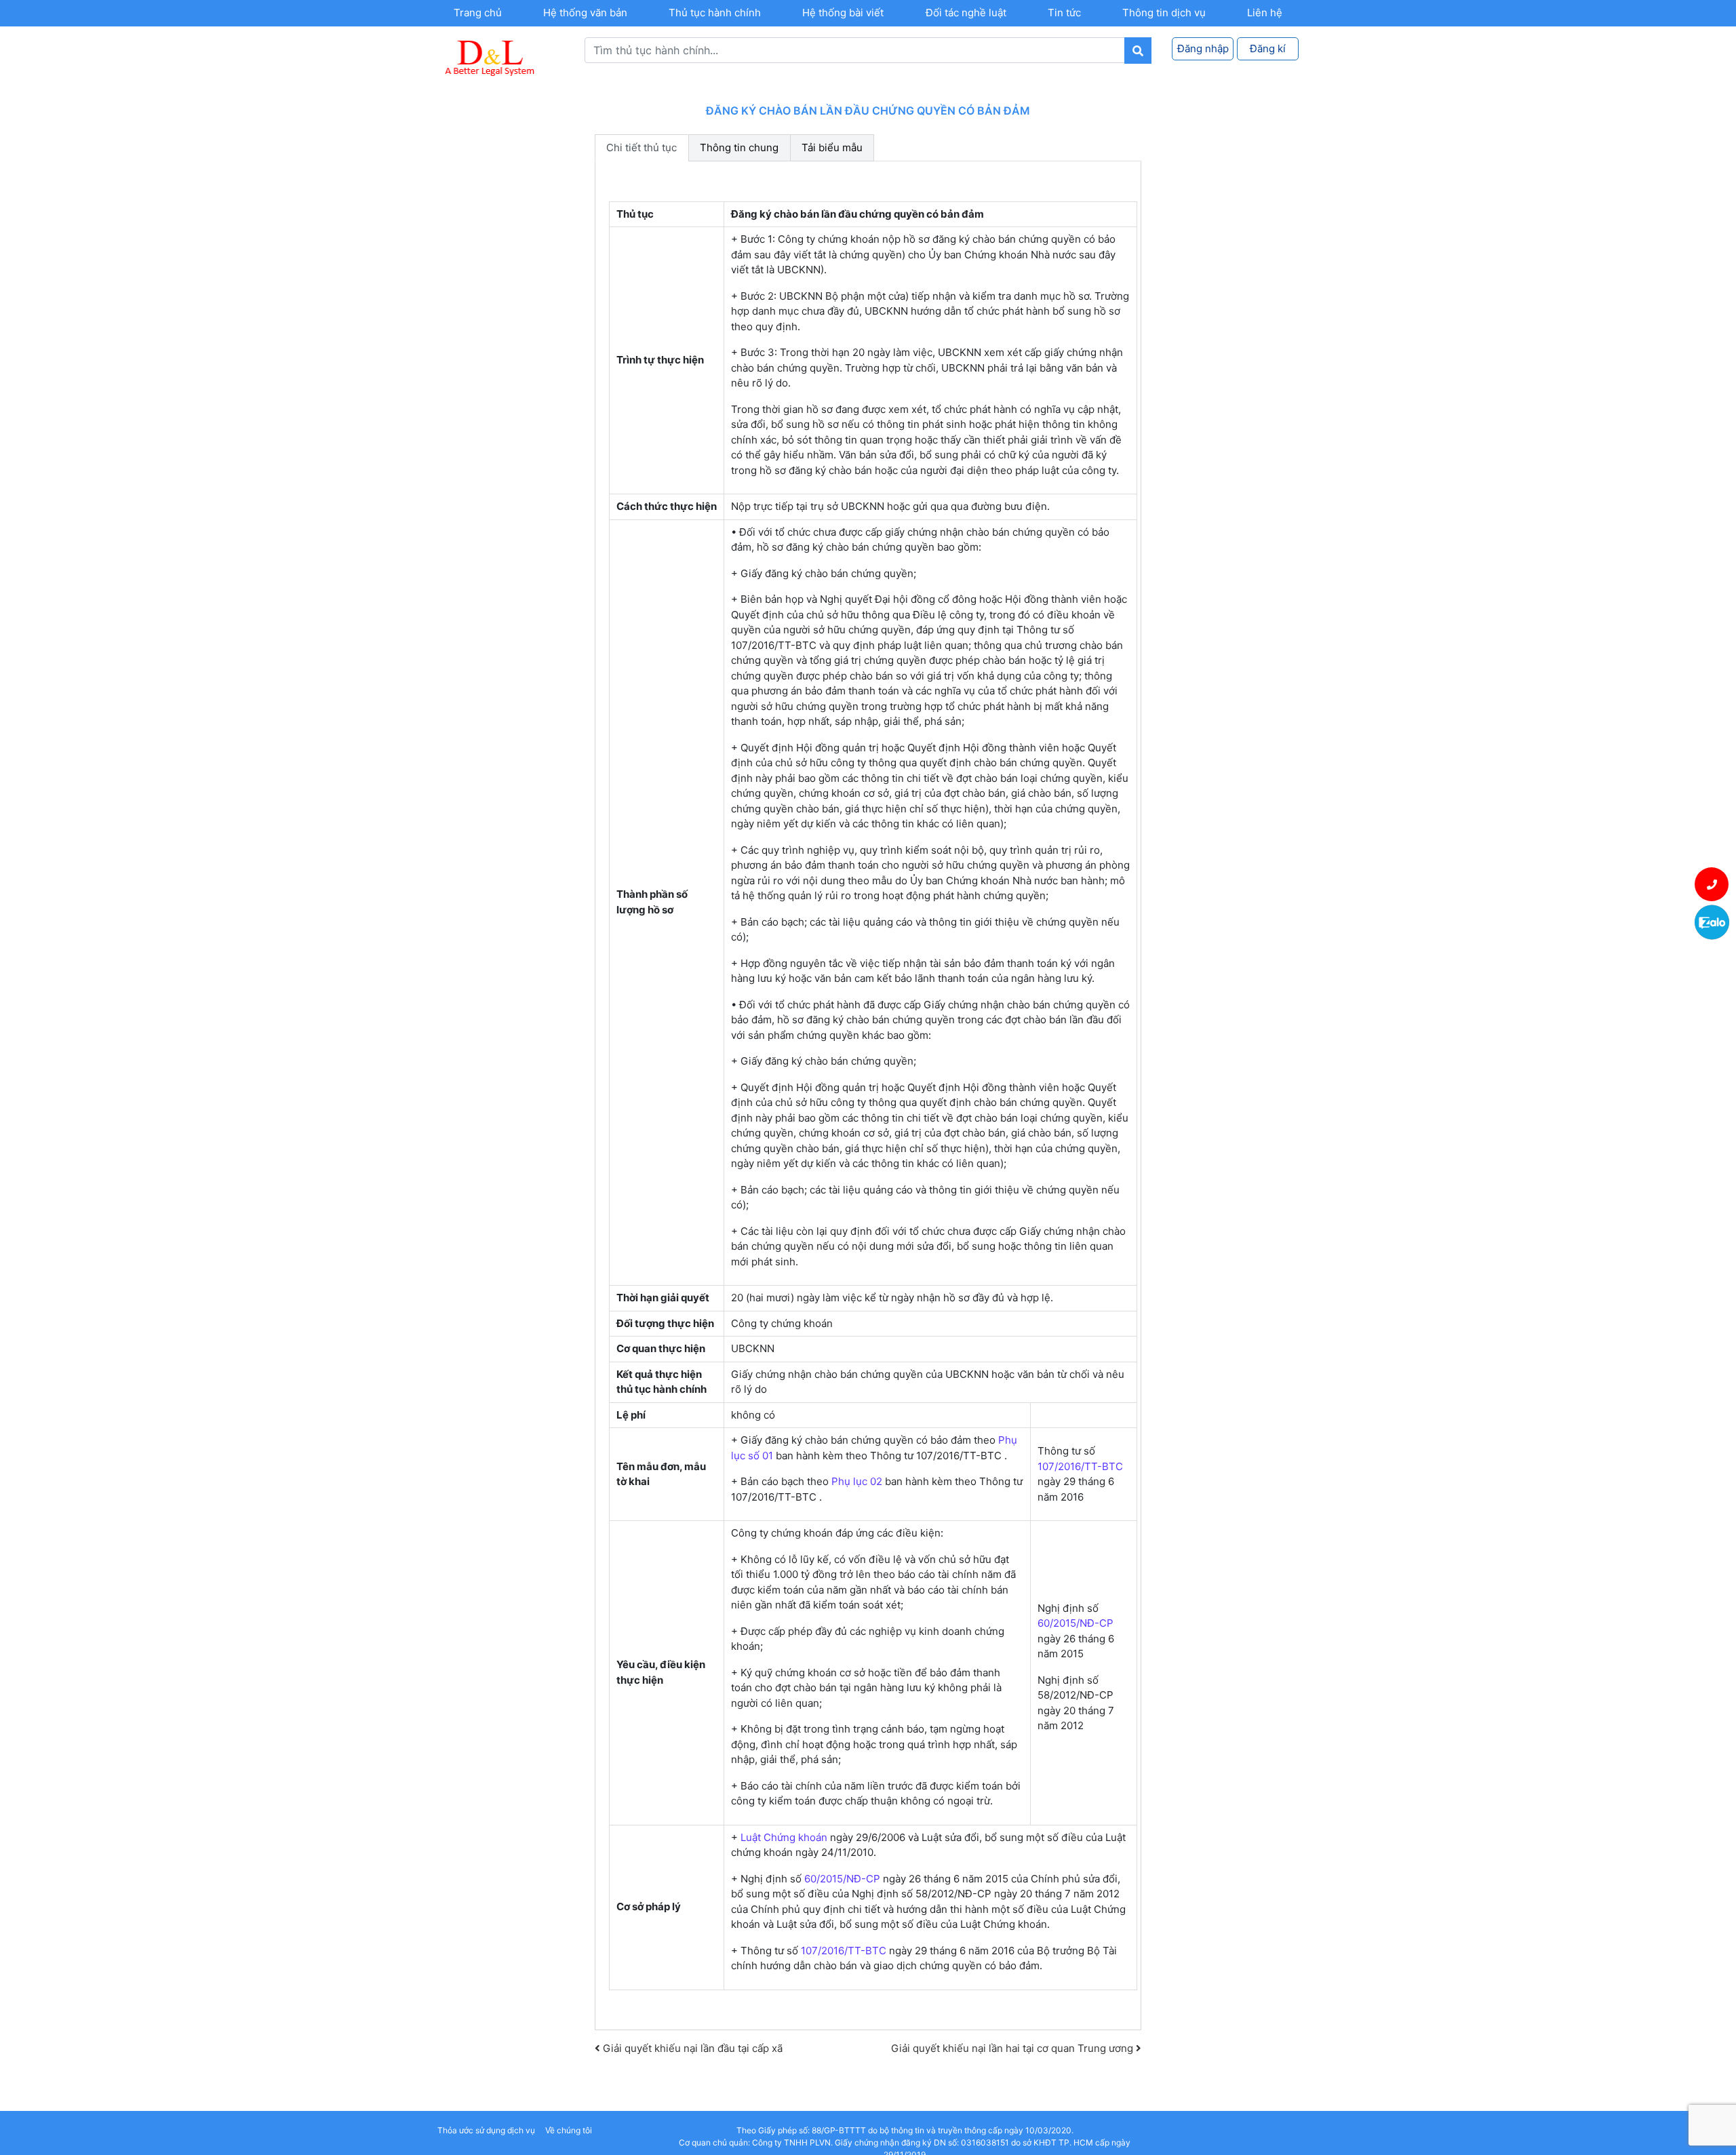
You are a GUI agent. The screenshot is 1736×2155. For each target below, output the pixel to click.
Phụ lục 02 (857, 1481)
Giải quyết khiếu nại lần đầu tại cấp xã (691, 2048)
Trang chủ (478, 13)
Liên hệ (1265, 13)
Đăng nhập (1203, 48)
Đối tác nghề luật (966, 13)
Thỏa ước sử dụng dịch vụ (486, 2130)
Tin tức (1064, 13)
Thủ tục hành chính (715, 13)
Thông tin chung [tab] (739, 147)
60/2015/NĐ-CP (1076, 1623)
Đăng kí (1268, 48)
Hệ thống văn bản (585, 13)
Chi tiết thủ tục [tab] (642, 147)
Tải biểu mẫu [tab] (832, 147)
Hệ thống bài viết (843, 13)
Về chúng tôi (569, 2130)
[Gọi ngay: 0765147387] (1712, 884)
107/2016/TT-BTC (1080, 1466)
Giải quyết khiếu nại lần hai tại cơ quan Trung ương (1013, 2048)
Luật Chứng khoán (784, 1837)
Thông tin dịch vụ (1164, 13)
